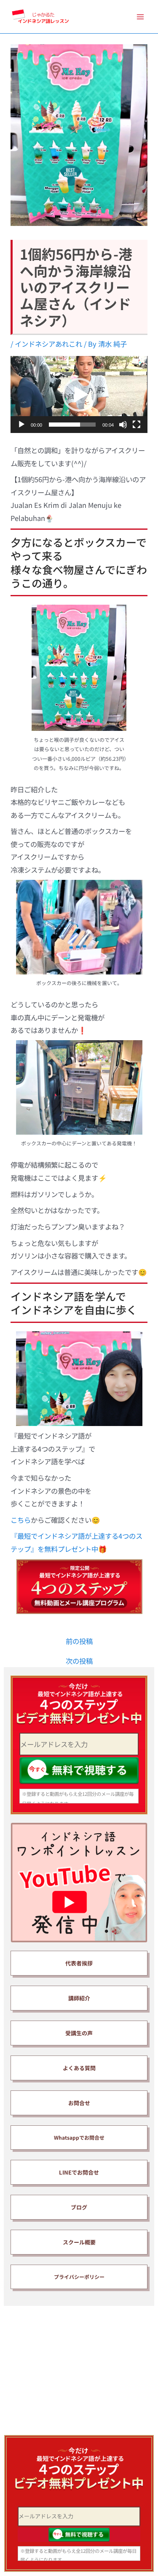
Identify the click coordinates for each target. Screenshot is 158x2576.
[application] (79, 394)
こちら (21, 1520)
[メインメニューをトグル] (140, 17)
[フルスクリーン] (137, 425)
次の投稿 (79, 1661)
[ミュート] (123, 425)
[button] (79, 395)
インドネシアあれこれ (48, 344)
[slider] (72, 425)
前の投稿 (79, 1641)
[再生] (21, 425)
